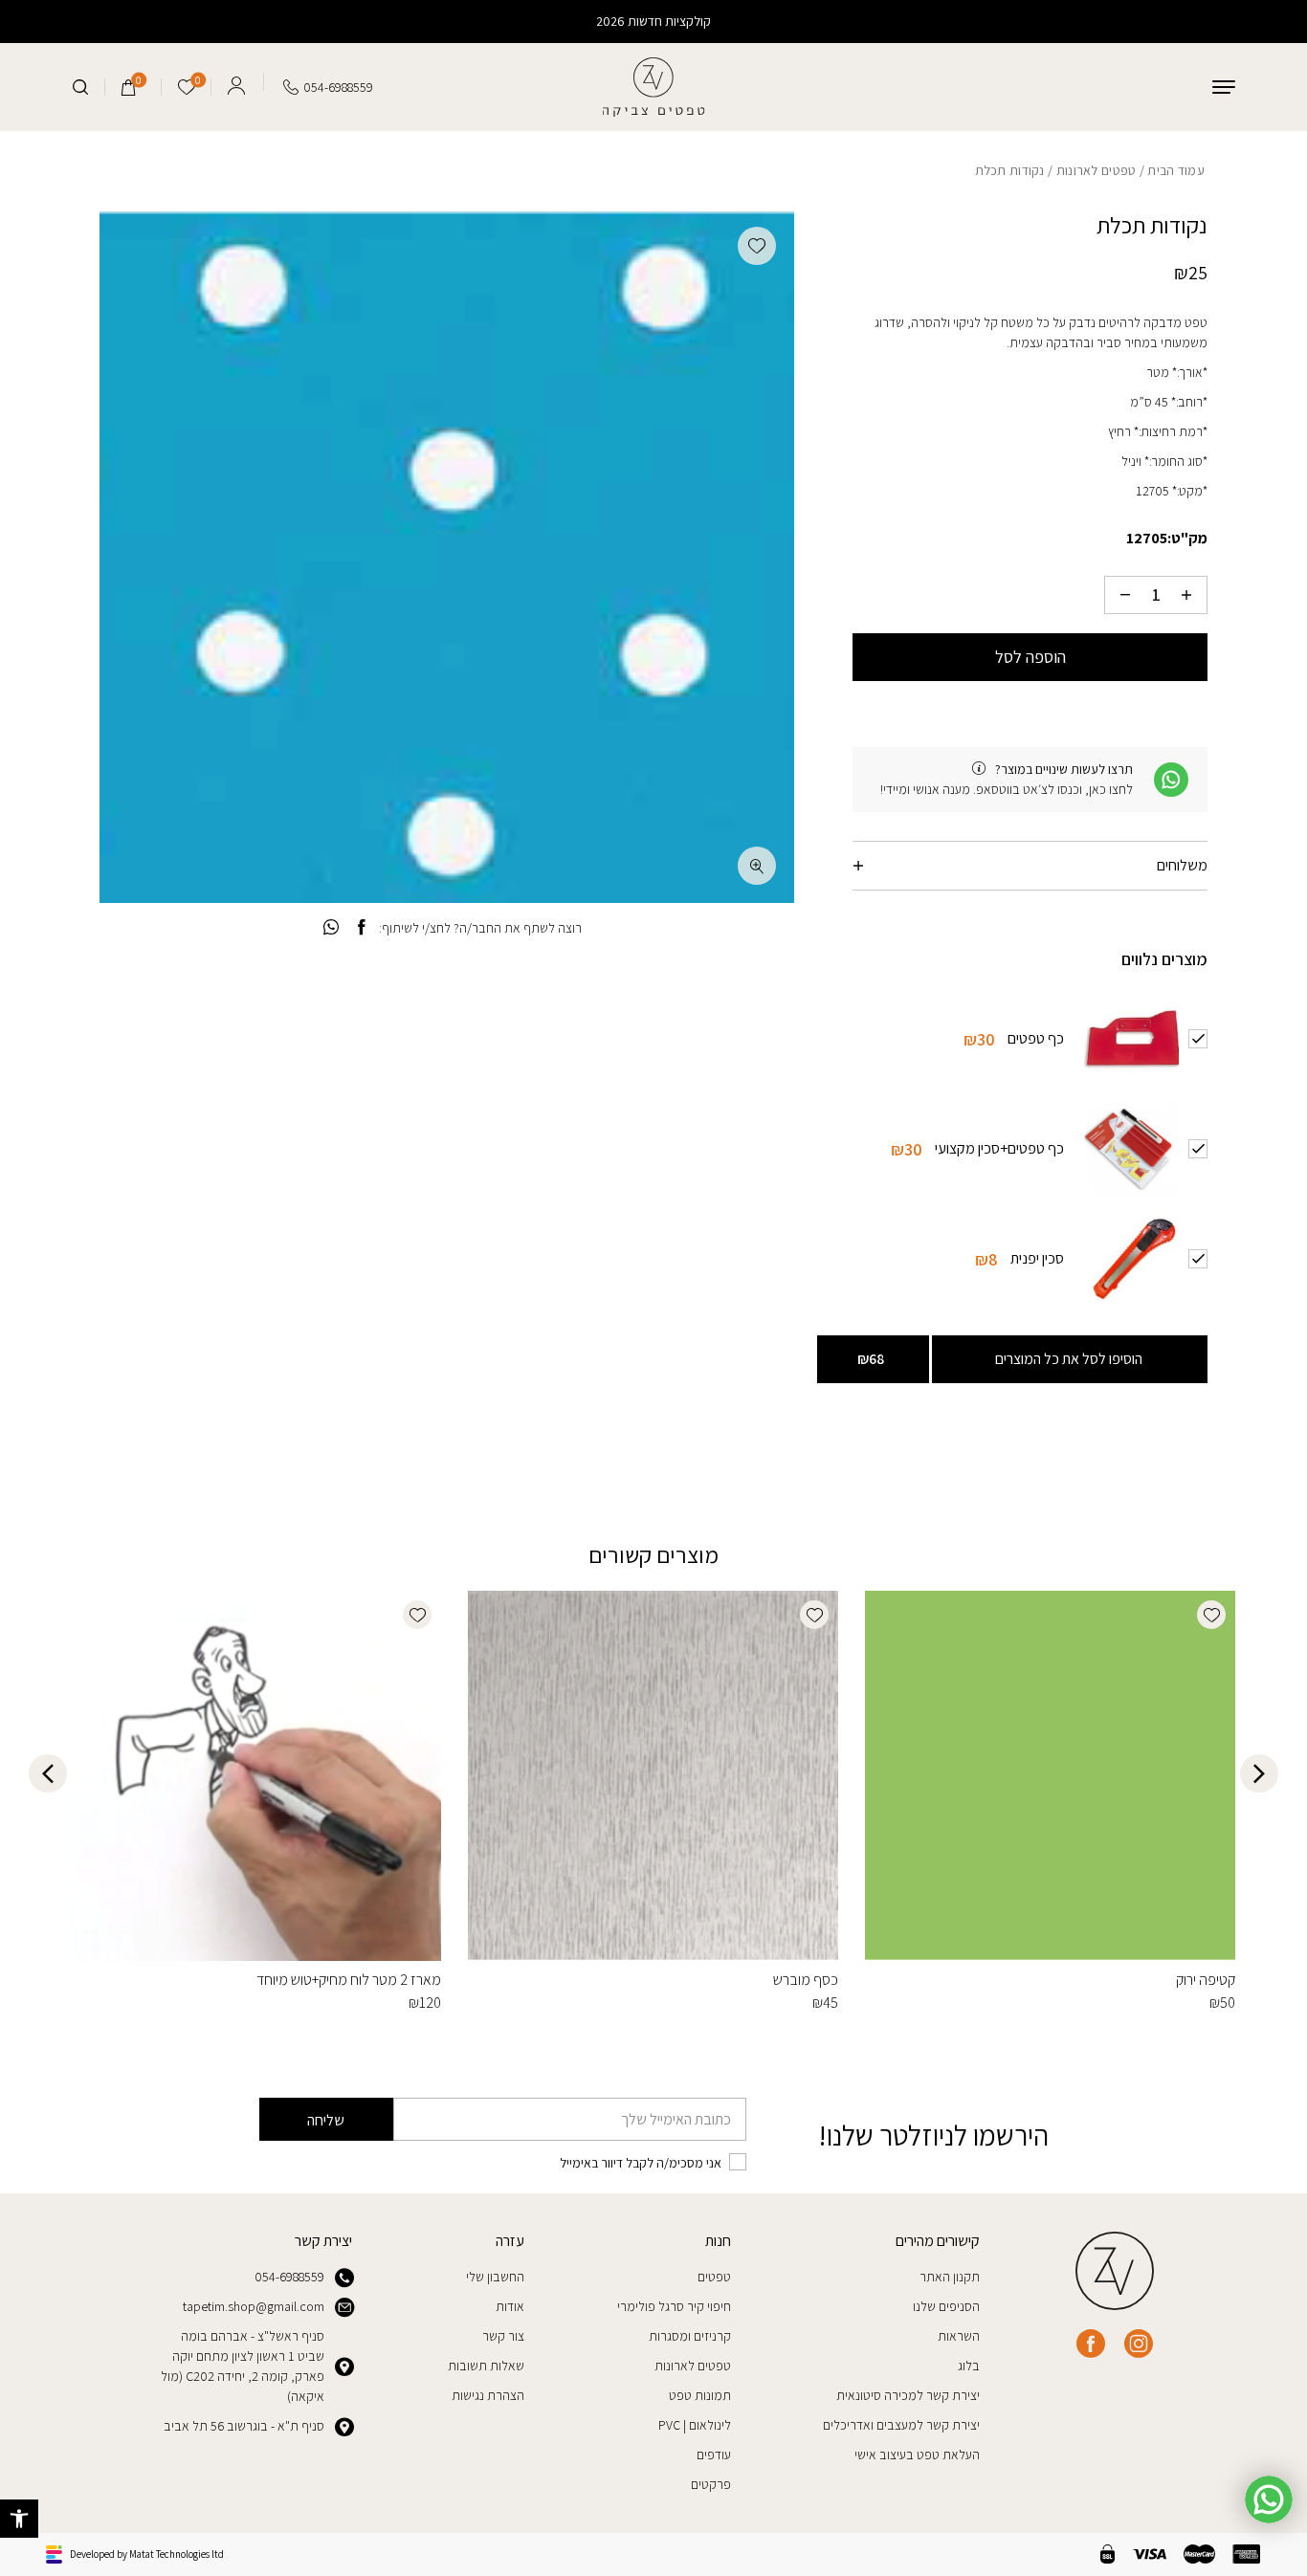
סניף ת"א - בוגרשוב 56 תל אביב (244, 2426)
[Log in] (236, 82)
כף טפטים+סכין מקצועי (999, 1147)
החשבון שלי (495, 2277)
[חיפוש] (80, 87)
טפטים (714, 2277)
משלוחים (1182, 865)
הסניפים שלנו (946, 2306)
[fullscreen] (757, 866)
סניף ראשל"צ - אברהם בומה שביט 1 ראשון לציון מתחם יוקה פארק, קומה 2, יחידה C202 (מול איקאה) (243, 2366)
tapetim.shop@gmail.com (254, 2306)
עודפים (714, 2455)
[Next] (48, 1773)
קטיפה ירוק (1206, 1980)
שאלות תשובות (486, 2366)
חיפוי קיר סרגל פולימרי (674, 2306)
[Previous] (1259, 1773)
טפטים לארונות (1097, 170)
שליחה (326, 2120)
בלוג (969, 2366)
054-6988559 (289, 2277)
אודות (510, 2306)
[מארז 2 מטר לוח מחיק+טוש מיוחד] (256, 1776)
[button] (19, 2519)
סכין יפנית (1037, 1257)
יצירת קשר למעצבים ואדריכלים (901, 2425)
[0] (129, 87)
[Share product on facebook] (361, 928)
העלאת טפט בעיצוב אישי (917, 2455)
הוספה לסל (1030, 657)
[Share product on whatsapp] (331, 928)
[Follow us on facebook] (1091, 2344)
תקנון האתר (950, 2277)
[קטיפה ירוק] (1050, 1776)
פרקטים (711, 2484)
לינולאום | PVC (695, 2425)
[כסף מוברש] (653, 1776)
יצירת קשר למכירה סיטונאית (908, 2395)
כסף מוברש (806, 1980)
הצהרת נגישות (488, 2395)
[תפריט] (1224, 87)
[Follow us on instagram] (1139, 2344)
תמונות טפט (700, 2395)
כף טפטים (1036, 1037)
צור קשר (503, 2336)
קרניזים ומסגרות (690, 2336)
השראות (959, 2336)
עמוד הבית (1176, 170)
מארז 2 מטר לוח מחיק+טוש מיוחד (349, 1980)
